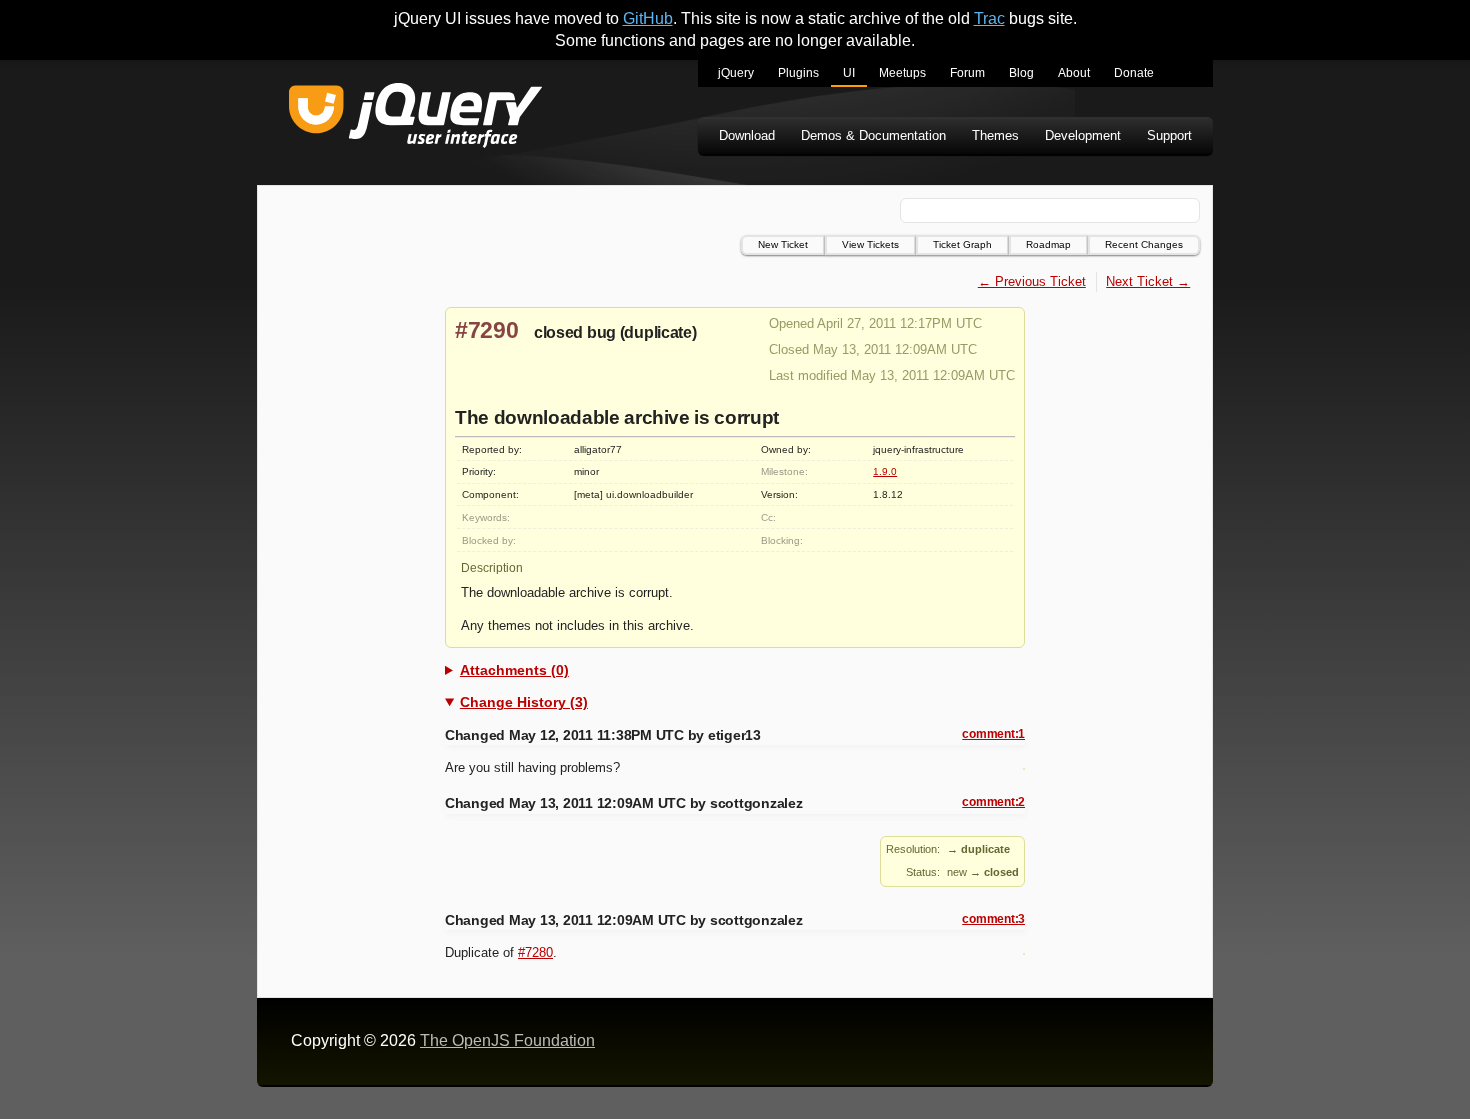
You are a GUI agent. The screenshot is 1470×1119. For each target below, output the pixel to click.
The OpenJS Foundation (507, 1040)
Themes (995, 135)
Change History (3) (524, 702)
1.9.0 (885, 471)
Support (1169, 135)
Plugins (798, 73)
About (1074, 73)
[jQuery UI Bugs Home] (415, 118)
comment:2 (993, 802)
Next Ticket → (1148, 281)
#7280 (535, 952)
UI (849, 73)
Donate (1134, 73)
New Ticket (783, 244)
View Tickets (870, 244)
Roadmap (1048, 244)
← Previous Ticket (1032, 281)
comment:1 (993, 734)
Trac (989, 18)
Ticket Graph (962, 244)
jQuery (736, 73)
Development (1083, 135)
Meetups (902, 73)
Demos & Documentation (873, 135)
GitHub (648, 18)
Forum (967, 73)
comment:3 (993, 919)
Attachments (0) (514, 670)
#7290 (487, 330)
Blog (1021, 73)
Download (747, 135)
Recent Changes (1144, 244)
